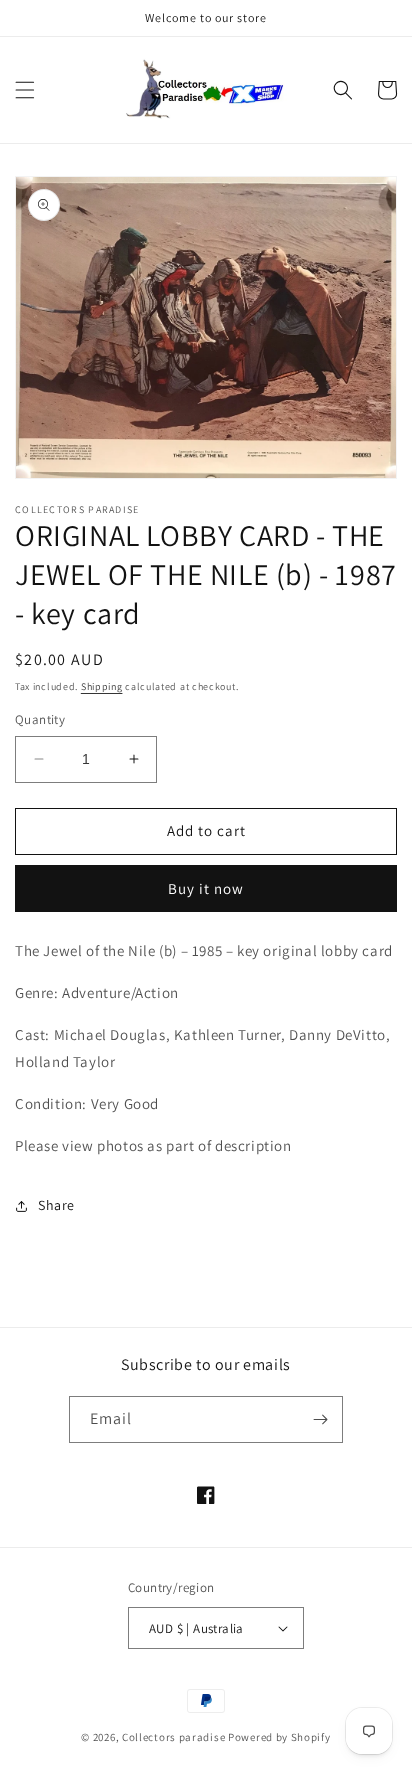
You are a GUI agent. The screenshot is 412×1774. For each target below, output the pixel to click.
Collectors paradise (173, 1737)
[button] (25, 90)
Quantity (40, 719)
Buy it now (206, 888)
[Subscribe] (320, 1419)
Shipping (102, 686)
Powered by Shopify (279, 1737)
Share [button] (56, 1205)
